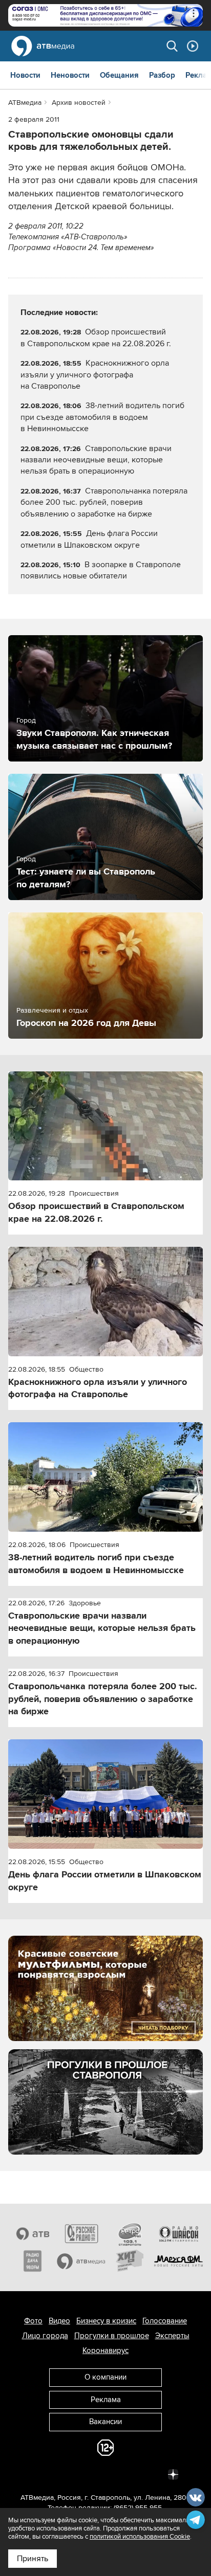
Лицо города (45, 2336)
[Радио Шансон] (178, 2234)
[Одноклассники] (83, 2474)
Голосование (165, 2321)
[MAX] (105, 2474)
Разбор (162, 75)
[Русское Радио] (81, 2234)
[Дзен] (173, 2474)
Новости (25, 75)
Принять (33, 2559)
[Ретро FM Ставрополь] (130, 2234)
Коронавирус (105, 2350)
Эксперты (172, 2336)
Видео (59, 2321)
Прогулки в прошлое (112, 2336)
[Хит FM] (130, 2261)
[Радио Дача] (33, 2261)
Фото (33, 2321)
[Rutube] (151, 2474)
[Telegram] (60, 2474)
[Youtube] (128, 2474)
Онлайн (193, 46)
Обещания (119, 75)
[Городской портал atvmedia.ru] (81, 2261)
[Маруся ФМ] (178, 2261)
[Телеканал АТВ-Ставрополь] (33, 2234)
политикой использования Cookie (140, 2537)
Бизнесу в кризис (106, 2321)
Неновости (70, 75)
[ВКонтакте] (38, 2474)
